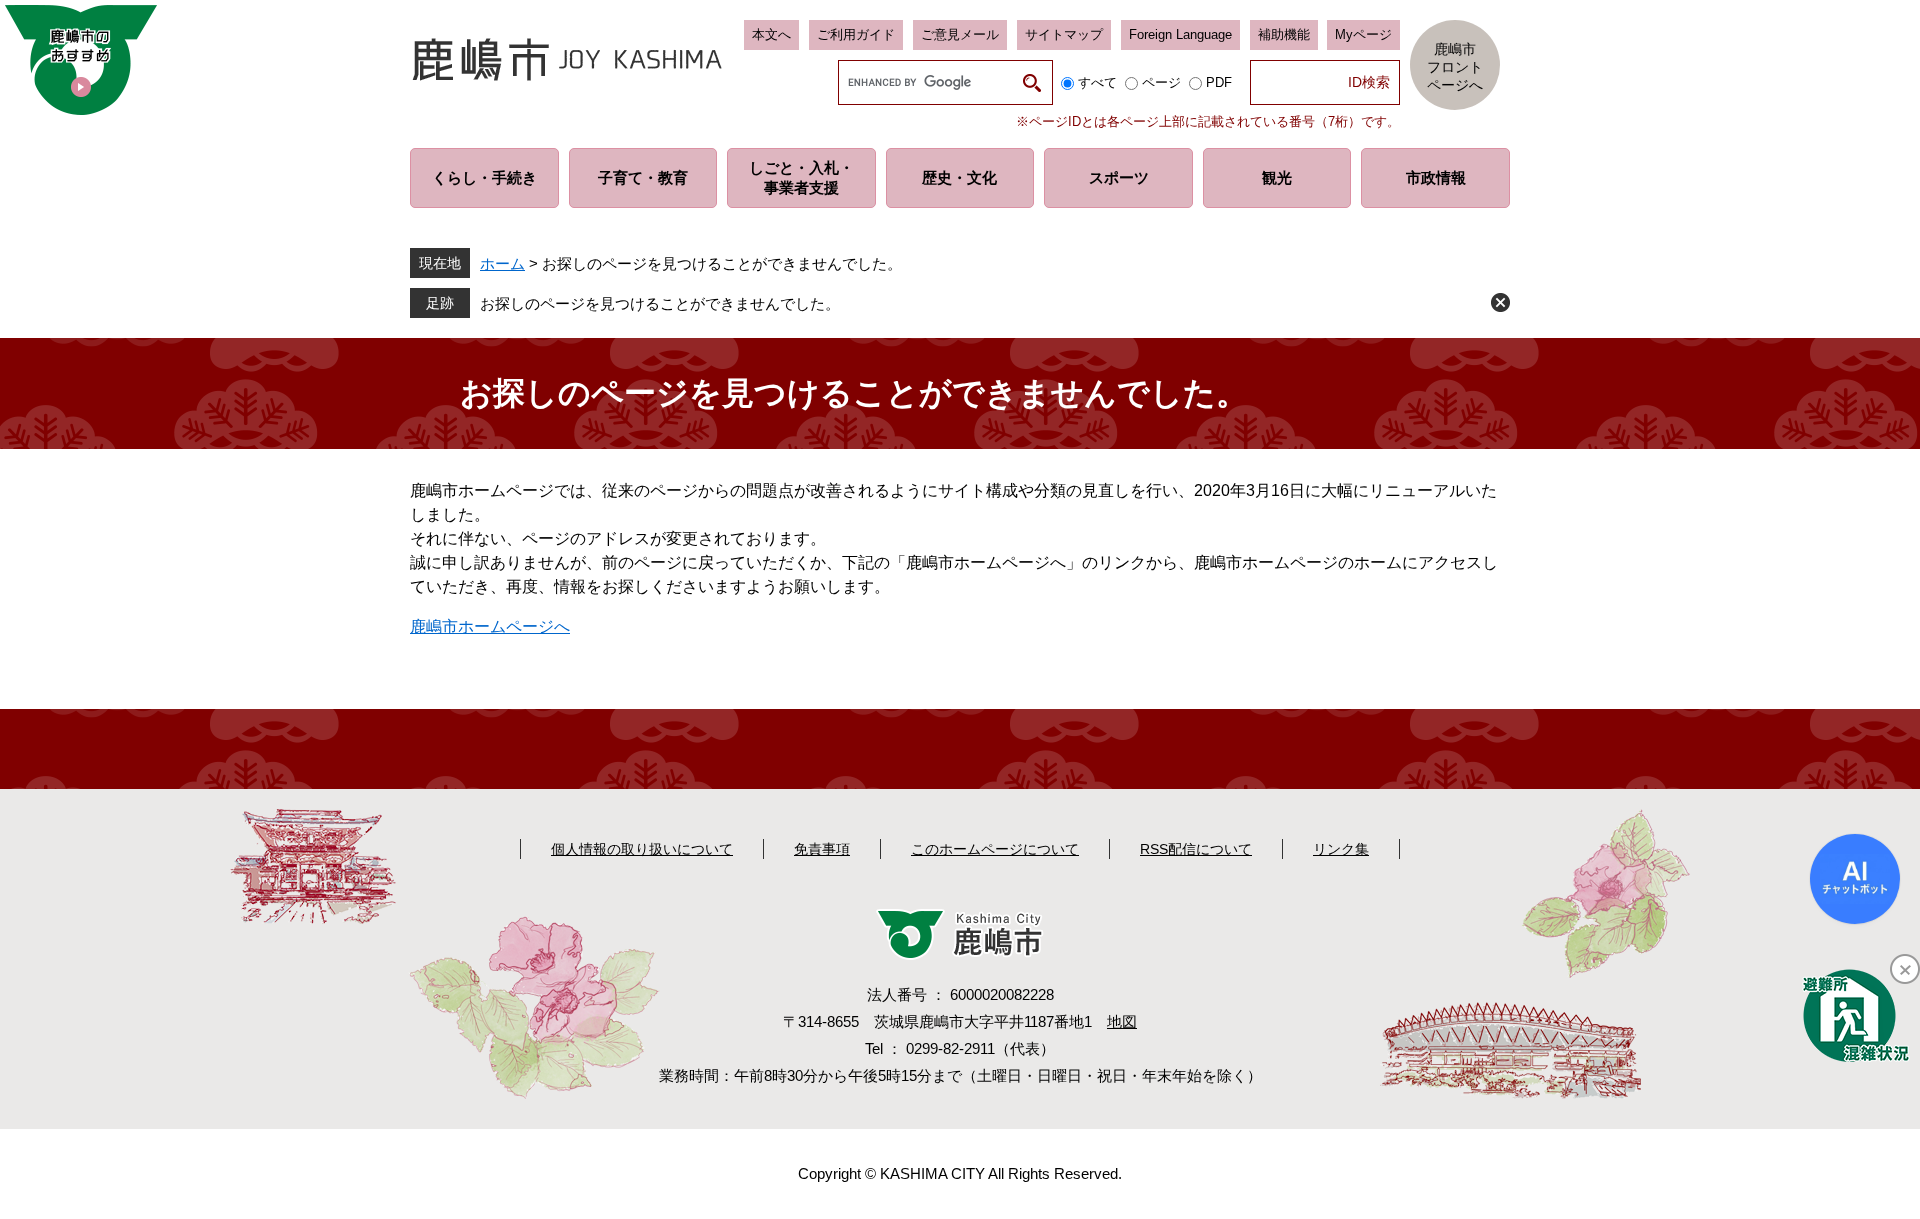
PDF (1219, 82)
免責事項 (822, 849)
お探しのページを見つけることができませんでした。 (660, 303)
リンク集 (1341, 849)
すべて (1097, 82)
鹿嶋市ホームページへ (490, 626)
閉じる (1500, 302)
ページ (1161, 82)
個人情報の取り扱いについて (642, 849)
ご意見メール (960, 34)
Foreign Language (1180, 34)
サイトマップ (1064, 34)
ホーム (502, 263)
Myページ (1363, 34)
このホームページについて (995, 849)
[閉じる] (1905, 969)
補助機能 (1284, 34)
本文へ (771, 34)
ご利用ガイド (856, 34)
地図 (1122, 1021)
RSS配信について (1196, 849)
